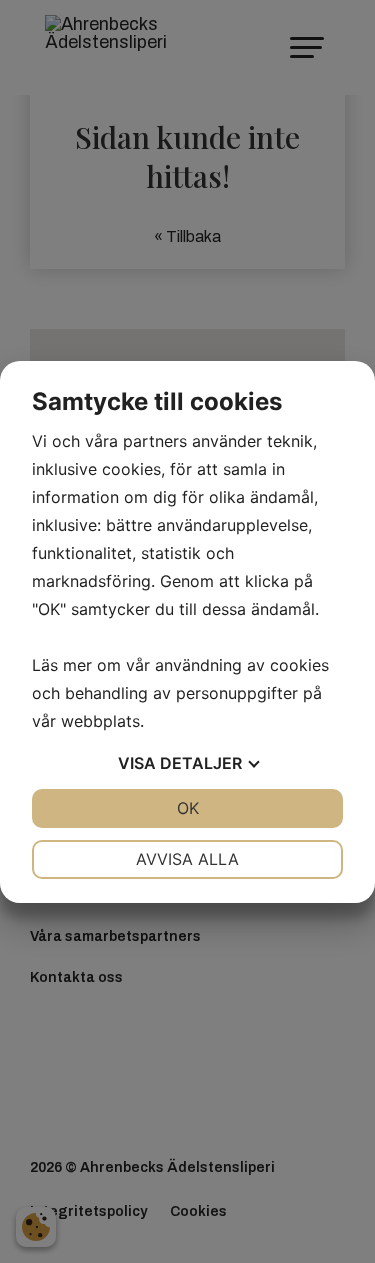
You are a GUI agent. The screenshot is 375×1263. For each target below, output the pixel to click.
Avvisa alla (187, 859)
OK (188, 808)
